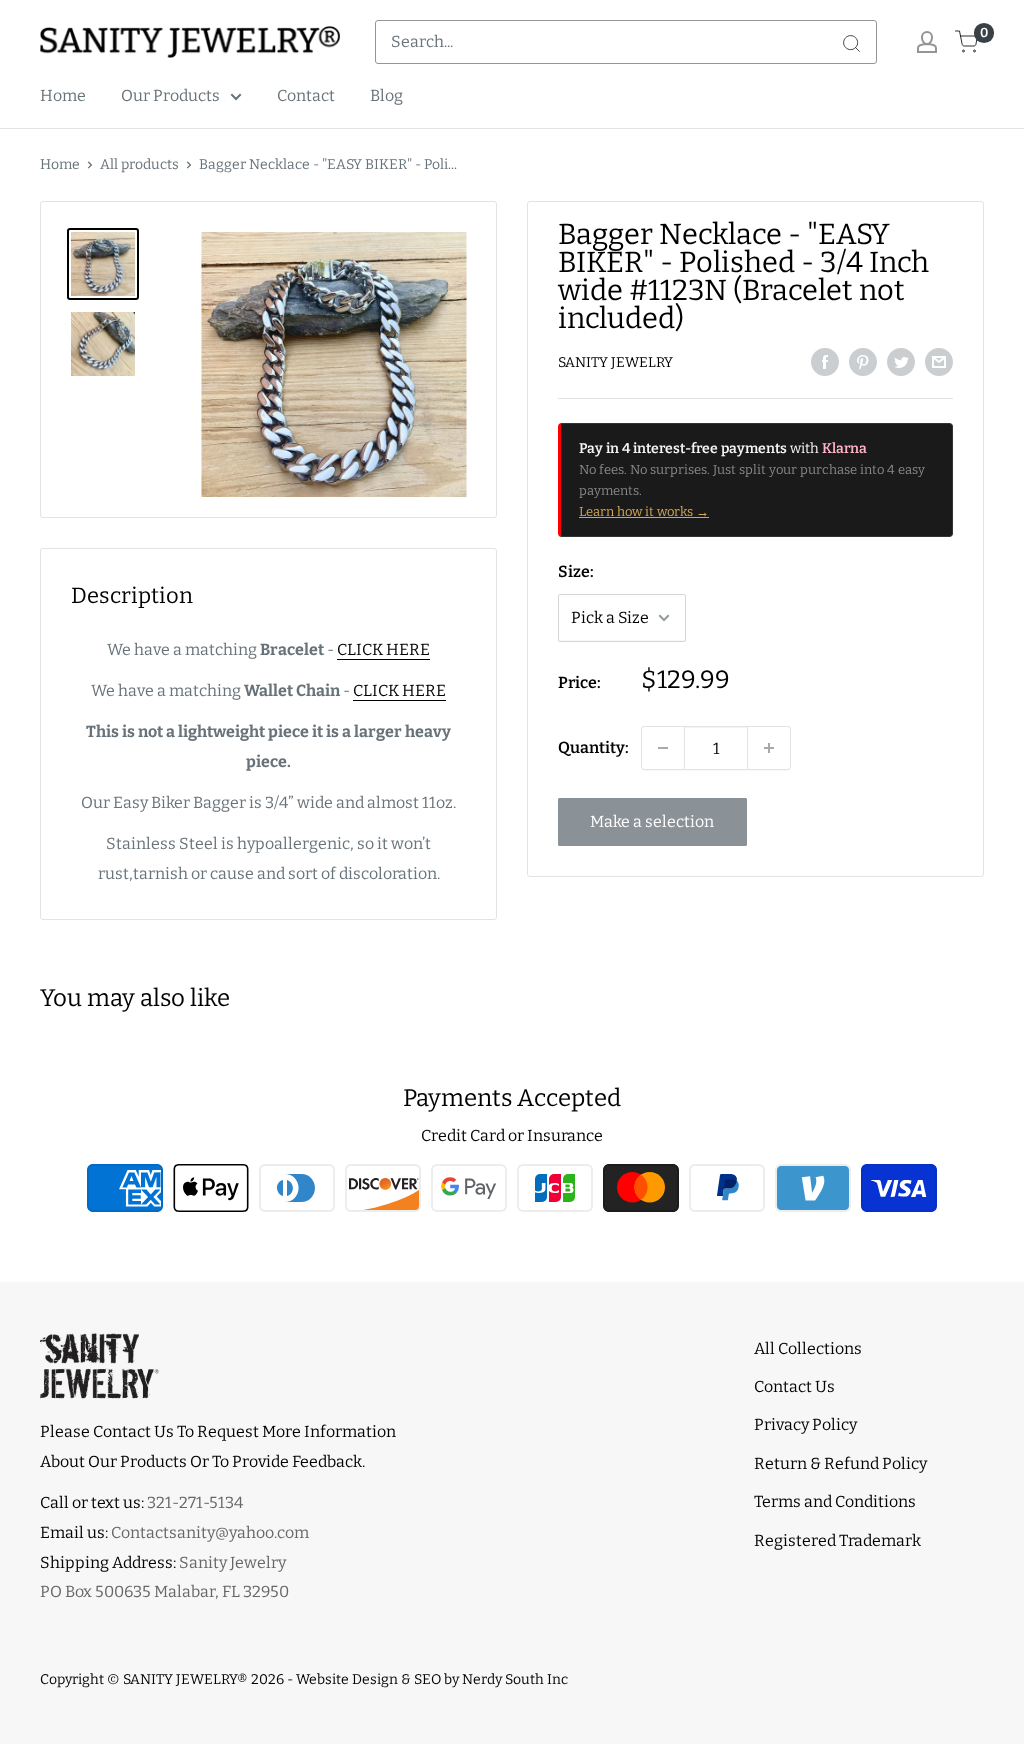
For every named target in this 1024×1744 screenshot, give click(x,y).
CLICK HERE (383, 649)
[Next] (470, 364)
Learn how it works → (644, 511)
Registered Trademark (837, 1540)
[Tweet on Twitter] (901, 361)
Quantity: (593, 747)
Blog (386, 95)
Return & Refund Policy (840, 1463)
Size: (576, 571)
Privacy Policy (805, 1424)
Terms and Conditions (835, 1501)
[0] (967, 42)
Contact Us (794, 1386)
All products (139, 164)
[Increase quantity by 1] (769, 748)
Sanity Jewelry (615, 362)
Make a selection (652, 821)
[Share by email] (939, 361)
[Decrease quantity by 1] (663, 748)
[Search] (851, 42)
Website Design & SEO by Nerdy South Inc (432, 1679)
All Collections (808, 1348)
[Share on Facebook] (825, 361)
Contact (306, 95)
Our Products (170, 95)
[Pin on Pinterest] (863, 361)
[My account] (927, 42)
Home (63, 95)
